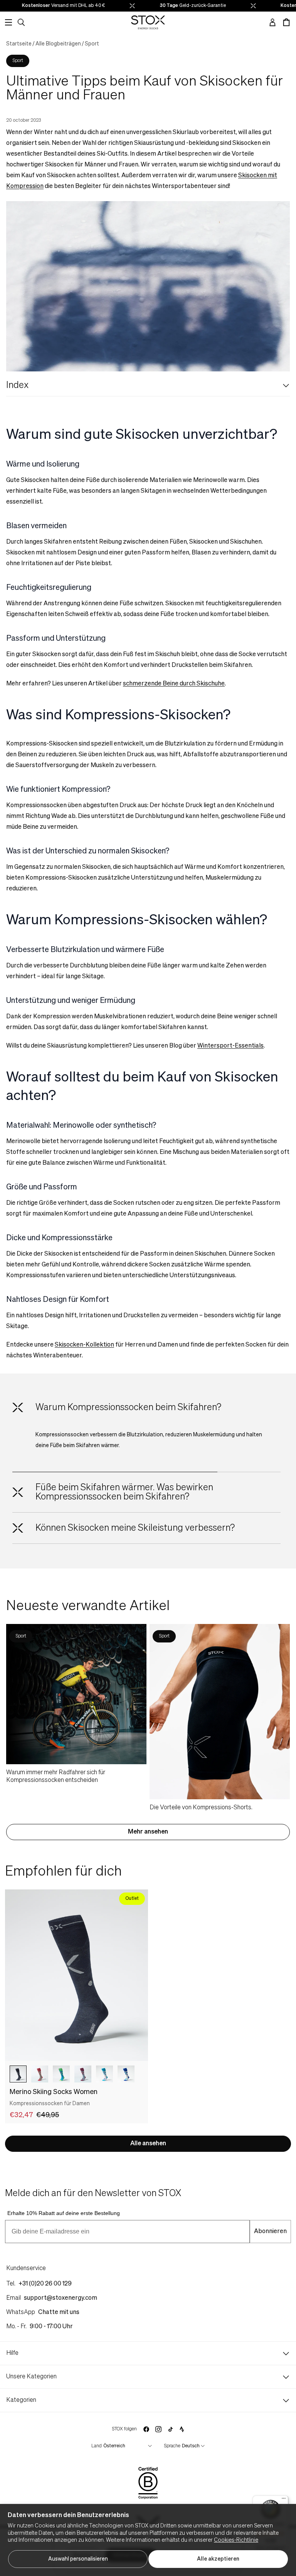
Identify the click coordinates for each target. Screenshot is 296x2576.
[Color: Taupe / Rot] (40, 2074)
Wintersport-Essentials (230, 1046)
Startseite (19, 44)
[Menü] (284, 2500)
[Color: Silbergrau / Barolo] (83, 2074)
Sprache (172, 2446)
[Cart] (286, 22)
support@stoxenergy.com (61, 2298)
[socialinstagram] (158, 2429)
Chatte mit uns (59, 2312)
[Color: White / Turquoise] (104, 2074)
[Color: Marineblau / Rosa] (18, 2074)
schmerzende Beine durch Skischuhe (174, 684)
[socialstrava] (182, 2429)
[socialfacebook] (146, 2429)
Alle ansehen (148, 2144)
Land (97, 2446)
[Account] (272, 22)
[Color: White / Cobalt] (126, 2074)
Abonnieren (270, 2232)
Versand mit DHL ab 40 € (50, 6)
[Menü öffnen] (8, 22)
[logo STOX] (148, 22)
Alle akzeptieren (218, 2559)
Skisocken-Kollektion (84, 1345)
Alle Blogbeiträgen (58, 44)
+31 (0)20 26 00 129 (45, 2284)
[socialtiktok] (171, 2429)
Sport (92, 44)
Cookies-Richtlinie (236, 2540)
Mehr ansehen (148, 1832)
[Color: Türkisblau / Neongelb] (61, 2074)
